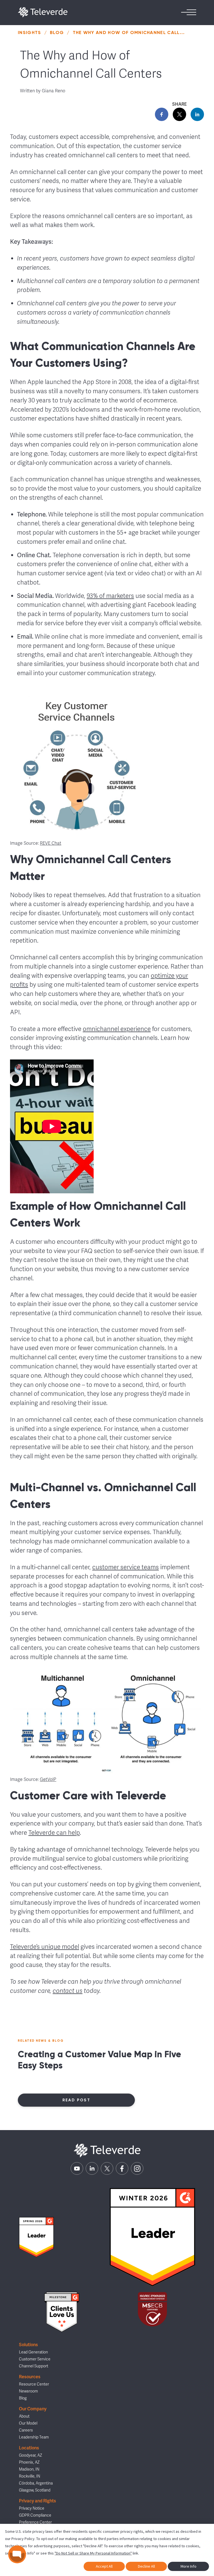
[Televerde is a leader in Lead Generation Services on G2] (36, 2237)
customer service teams (126, 1567)
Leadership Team (34, 2437)
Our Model (28, 2423)
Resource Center (34, 2384)
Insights (30, 32)
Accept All (104, 2566)
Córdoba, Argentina (36, 2483)
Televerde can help (54, 1833)
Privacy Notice (32, 2508)
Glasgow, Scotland (35, 2490)
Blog (57, 32)
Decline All (146, 2566)
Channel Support (34, 2366)
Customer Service (35, 2359)
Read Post (76, 2100)
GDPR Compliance (35, 2515)
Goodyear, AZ (31, 2455)
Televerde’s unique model (45, 1947)
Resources (30, 2377)
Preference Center (35, 2522)
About (24, 2416)
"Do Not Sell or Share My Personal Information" (93, 2553)
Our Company (33, 2409)
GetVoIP (48, 1780)
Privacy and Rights (37, 2501)
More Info (189, 2566)
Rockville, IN (30, 2476)
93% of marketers (110, 596)
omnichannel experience (117, 1029)
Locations (29, 2448)
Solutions (28, 2345)
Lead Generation (33, 2352)
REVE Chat (51, 843)
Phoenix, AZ (29, 2462)
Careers (26, 2430)
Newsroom (28, 2391)
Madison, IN (29, 2469)
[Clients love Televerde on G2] (62, 2312)
